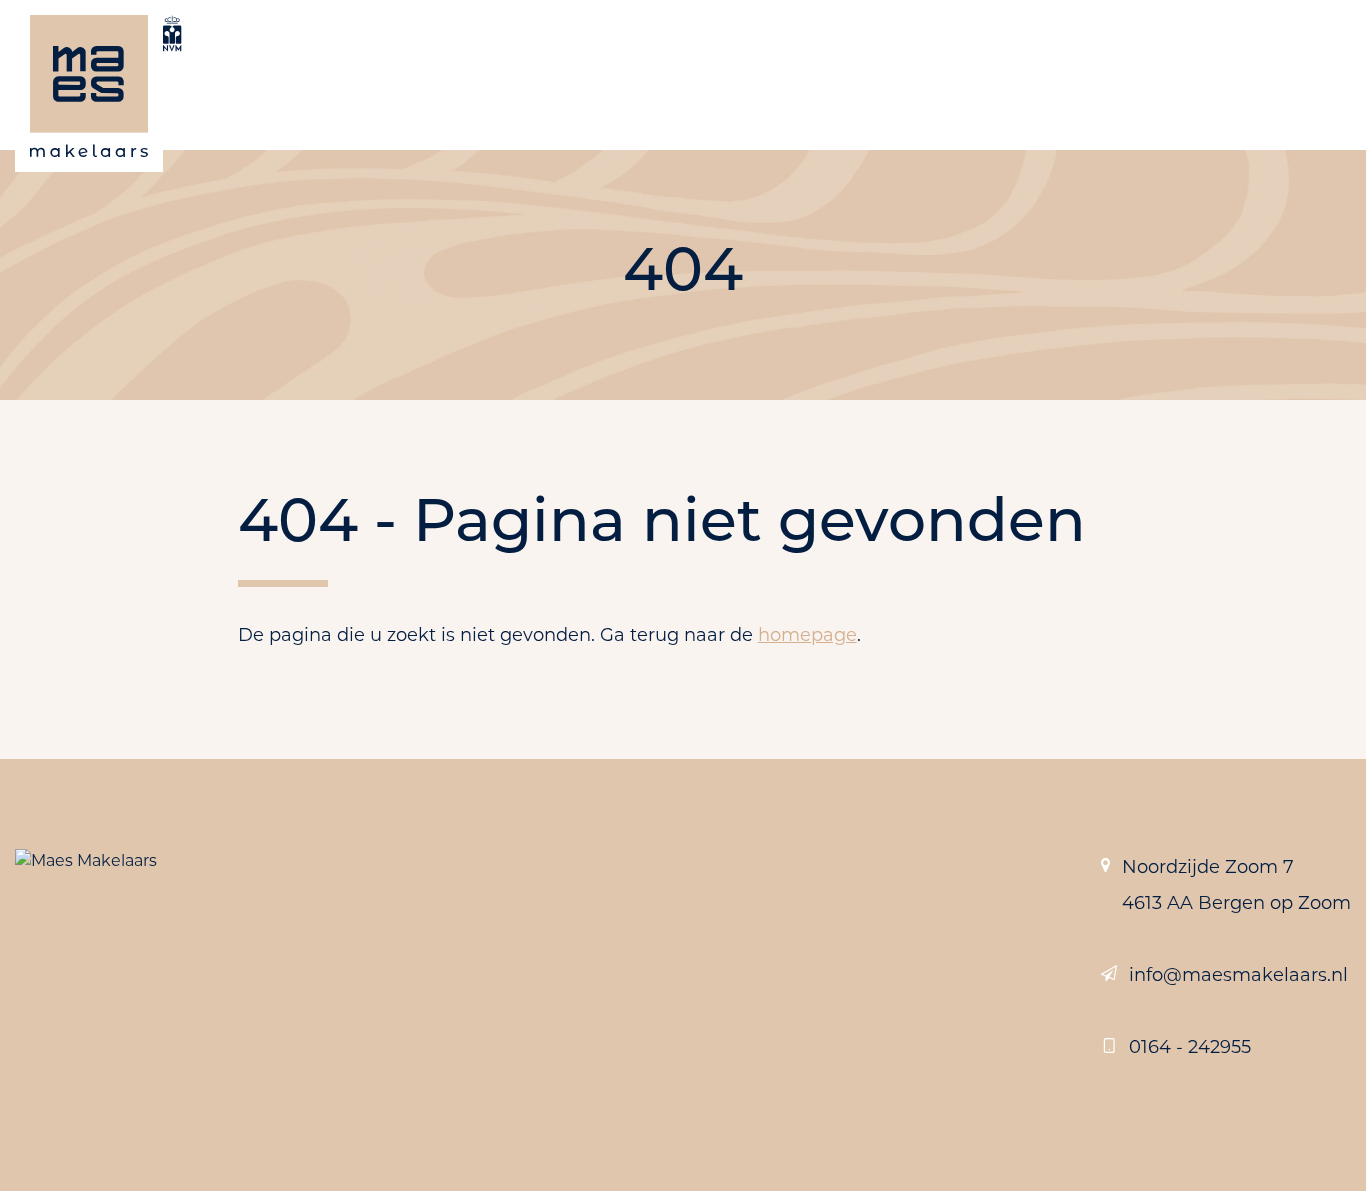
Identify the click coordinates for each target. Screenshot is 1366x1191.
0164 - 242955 (1190, 1047)
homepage (807, 635)
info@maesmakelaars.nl (1238, 975)
